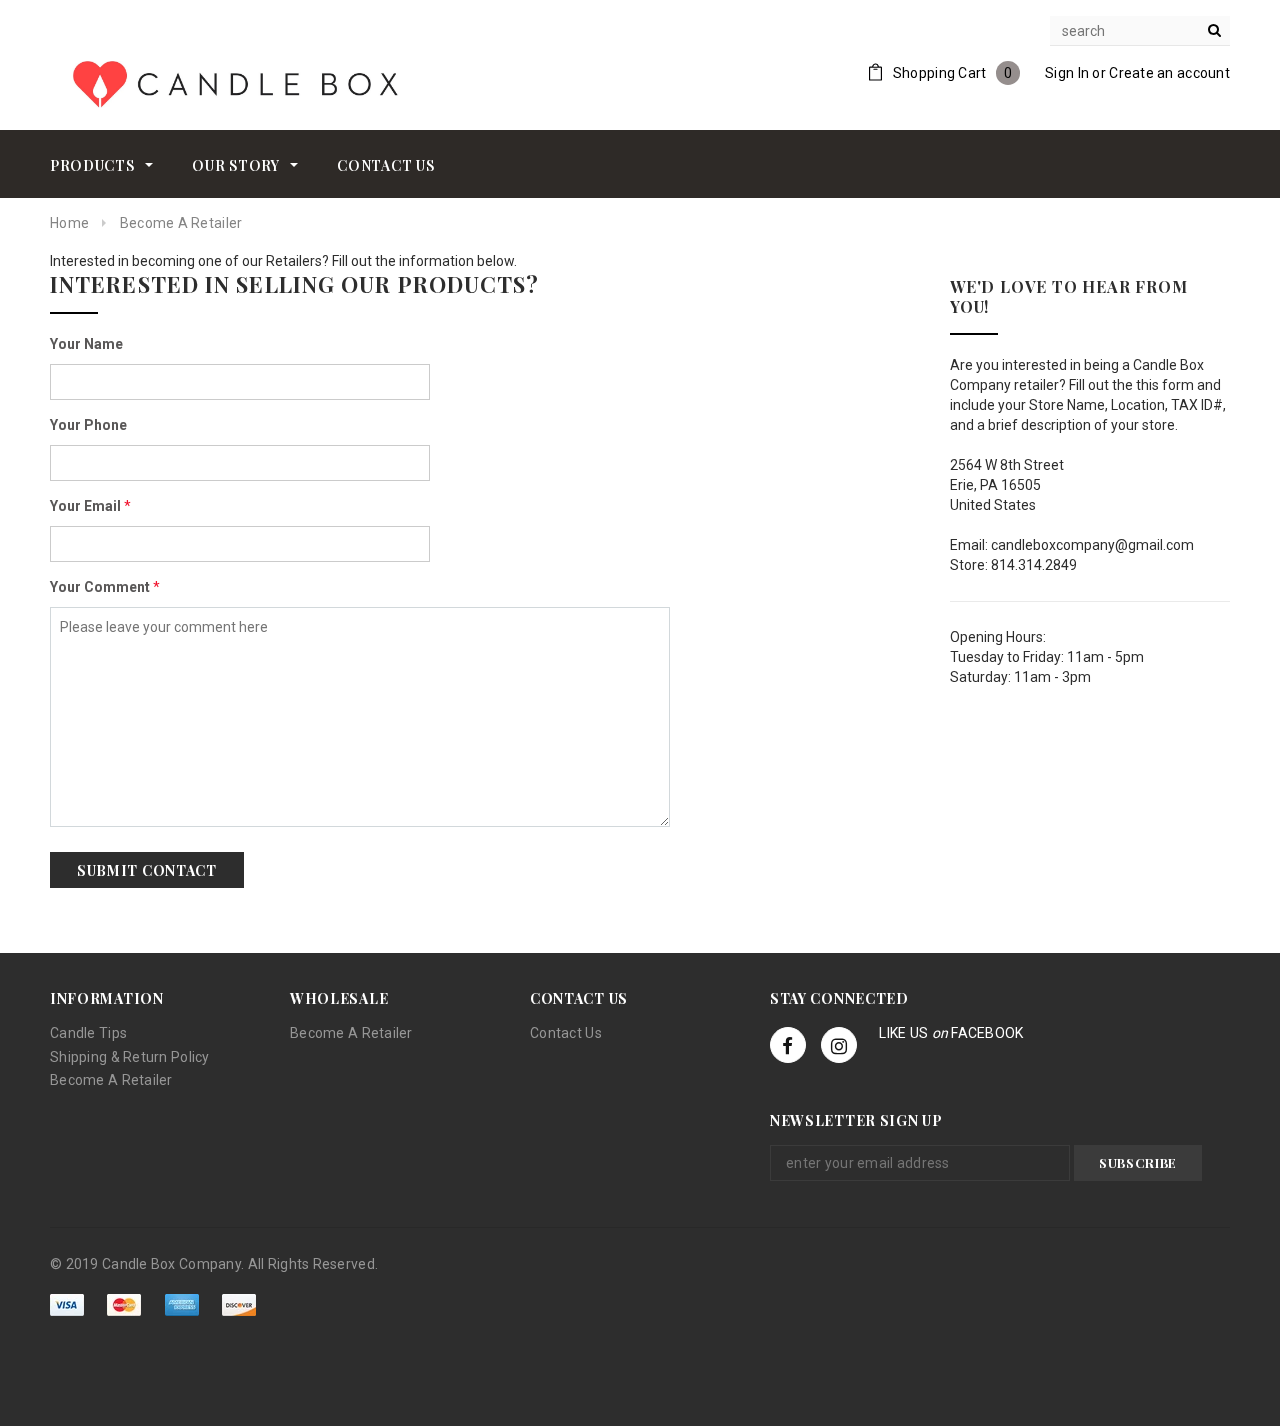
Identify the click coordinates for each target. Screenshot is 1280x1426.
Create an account (1169, 73)
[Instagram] (839, 1045)
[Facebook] (788, 1045)
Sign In (1067, 73)
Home (69, 223)
